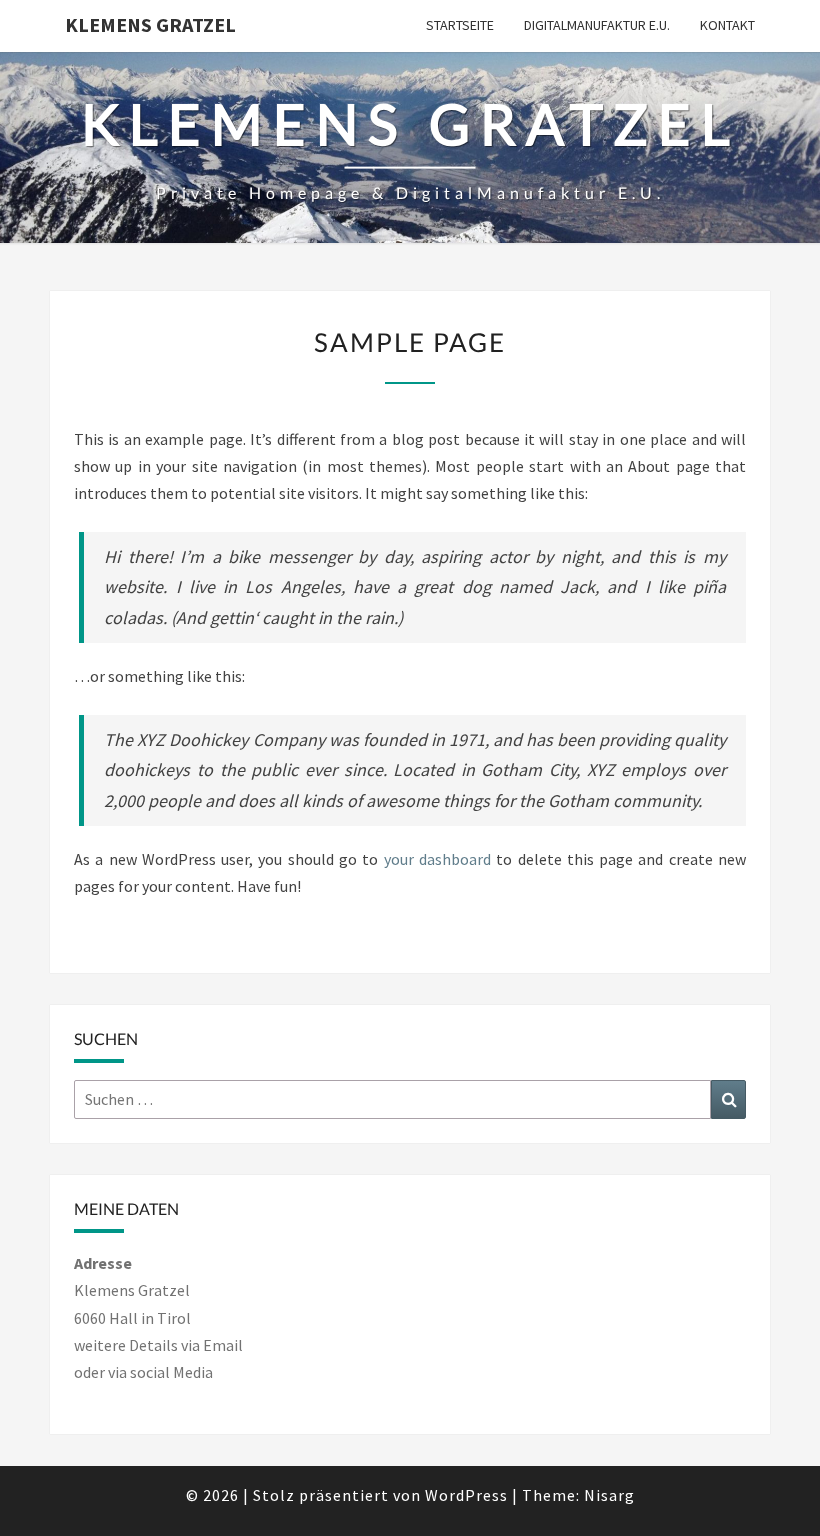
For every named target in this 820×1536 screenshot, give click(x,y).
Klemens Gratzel (150, 24)
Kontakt (727, 25)
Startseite (460, 25)
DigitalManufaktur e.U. (597, 25)
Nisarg (609, 1495)
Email (223, 1345)
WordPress (466, 1495)
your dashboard (437, 859)
